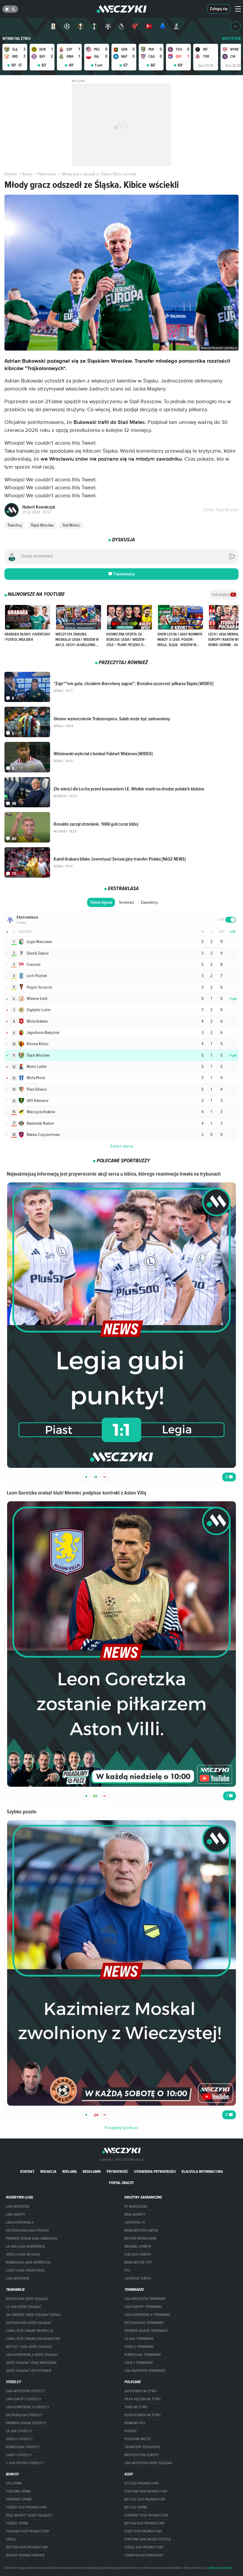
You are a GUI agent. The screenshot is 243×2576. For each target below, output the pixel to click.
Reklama (69, 2171)
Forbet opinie (17, 2523)
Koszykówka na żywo (143, 2415)
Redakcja (48, 2171)
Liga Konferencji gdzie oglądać (32, 2355)
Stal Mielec (71, 525)
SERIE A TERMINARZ (139, 2347)
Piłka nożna (47, 174)
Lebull (11, 2539)
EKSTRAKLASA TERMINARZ (144, 2323)
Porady (131, 2431)
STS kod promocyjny (142, 2483)
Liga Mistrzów (18, 2207)
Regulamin (92, 2171)
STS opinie (14, 2483)
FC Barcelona (136, 2207)
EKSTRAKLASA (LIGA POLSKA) (27, 2230)
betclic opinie (136, 2507)
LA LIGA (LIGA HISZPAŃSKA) (25, 2246)
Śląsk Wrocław (42, 525)
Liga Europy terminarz (143, 2307)
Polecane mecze (138, 2439)
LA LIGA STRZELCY (19, 2431)
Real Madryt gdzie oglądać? (29, 2515)
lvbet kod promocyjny (143, 2531)
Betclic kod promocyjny (145, 2499)
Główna (11, 174)
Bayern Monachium (140, 2238)
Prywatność (117, 2171)
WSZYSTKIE (231, 39)
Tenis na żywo (136, 2407)
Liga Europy (16, 2215)
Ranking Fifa (135, 2423)
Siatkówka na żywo (141, 2391)
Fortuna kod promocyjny (146, 2491)
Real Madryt (135, 2215)
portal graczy (121, 2183)
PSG (127, 2270)
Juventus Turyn (138, 2278)
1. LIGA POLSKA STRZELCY (25, 2463)
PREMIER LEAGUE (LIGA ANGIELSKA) (32, 2238)
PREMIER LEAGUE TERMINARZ (146, 2331)
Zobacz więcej (122, 1146)
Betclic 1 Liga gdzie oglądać (29, 2347)
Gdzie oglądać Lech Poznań (28, 2371)
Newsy (27, 174)
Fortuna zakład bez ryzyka (148, 2539)
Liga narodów (17, 2278)
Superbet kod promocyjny (147, 2515)
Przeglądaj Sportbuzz (121, 2128)
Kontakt (27, 2171)
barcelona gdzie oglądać (27, 2299)
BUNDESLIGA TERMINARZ (143, 2355)
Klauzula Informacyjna (202, 2171)
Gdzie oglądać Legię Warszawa (31, 2363)
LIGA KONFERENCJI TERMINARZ (147, 2315)
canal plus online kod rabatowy (33, 2339)
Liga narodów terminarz (145, 2371)
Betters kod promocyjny (27, 2547)
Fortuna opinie (18, 2491)
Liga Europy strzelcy (24, 2399)
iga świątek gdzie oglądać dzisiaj (33, 2315)
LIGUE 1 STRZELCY (19, 2455)
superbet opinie (19, 2499)
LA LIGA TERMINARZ (139, 2339)
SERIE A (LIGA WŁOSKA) (23, 2254)
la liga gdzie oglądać (24, 2307)
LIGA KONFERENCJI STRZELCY (28, 2407)
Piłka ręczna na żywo (143, 2399)
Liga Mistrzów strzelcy (25, 2391)
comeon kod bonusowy (144, 2555)
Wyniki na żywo (17, 39)
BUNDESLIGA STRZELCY (23, 2447)
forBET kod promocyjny (26, 2507)
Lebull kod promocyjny (144, 2547)
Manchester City (138, 2262)
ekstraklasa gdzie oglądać (29, 2323)
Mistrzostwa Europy (142, 2455)
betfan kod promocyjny (145, 2523)
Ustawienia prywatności (155, 2171)
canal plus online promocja (29, 2331)
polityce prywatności (220, 2568)
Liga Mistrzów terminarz (145, 2299)
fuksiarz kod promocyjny (28, 2531)
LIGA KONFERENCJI (20, 2222)
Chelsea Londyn (138, 2254)
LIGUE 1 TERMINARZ (139, 2363)
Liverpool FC (135, 2222)
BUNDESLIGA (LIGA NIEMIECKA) (28, 2262)
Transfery (15, 525)
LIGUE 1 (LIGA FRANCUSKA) (25, 2270)
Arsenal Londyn (138, 2246)
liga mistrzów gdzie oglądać (148, 2463)
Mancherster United (141, 2230)
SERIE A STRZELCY (19, 2439)
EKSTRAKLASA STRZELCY (24, 2415)
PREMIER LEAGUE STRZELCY (26, 2423)
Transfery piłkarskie (142, 2447)
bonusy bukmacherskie (25, 2555)
